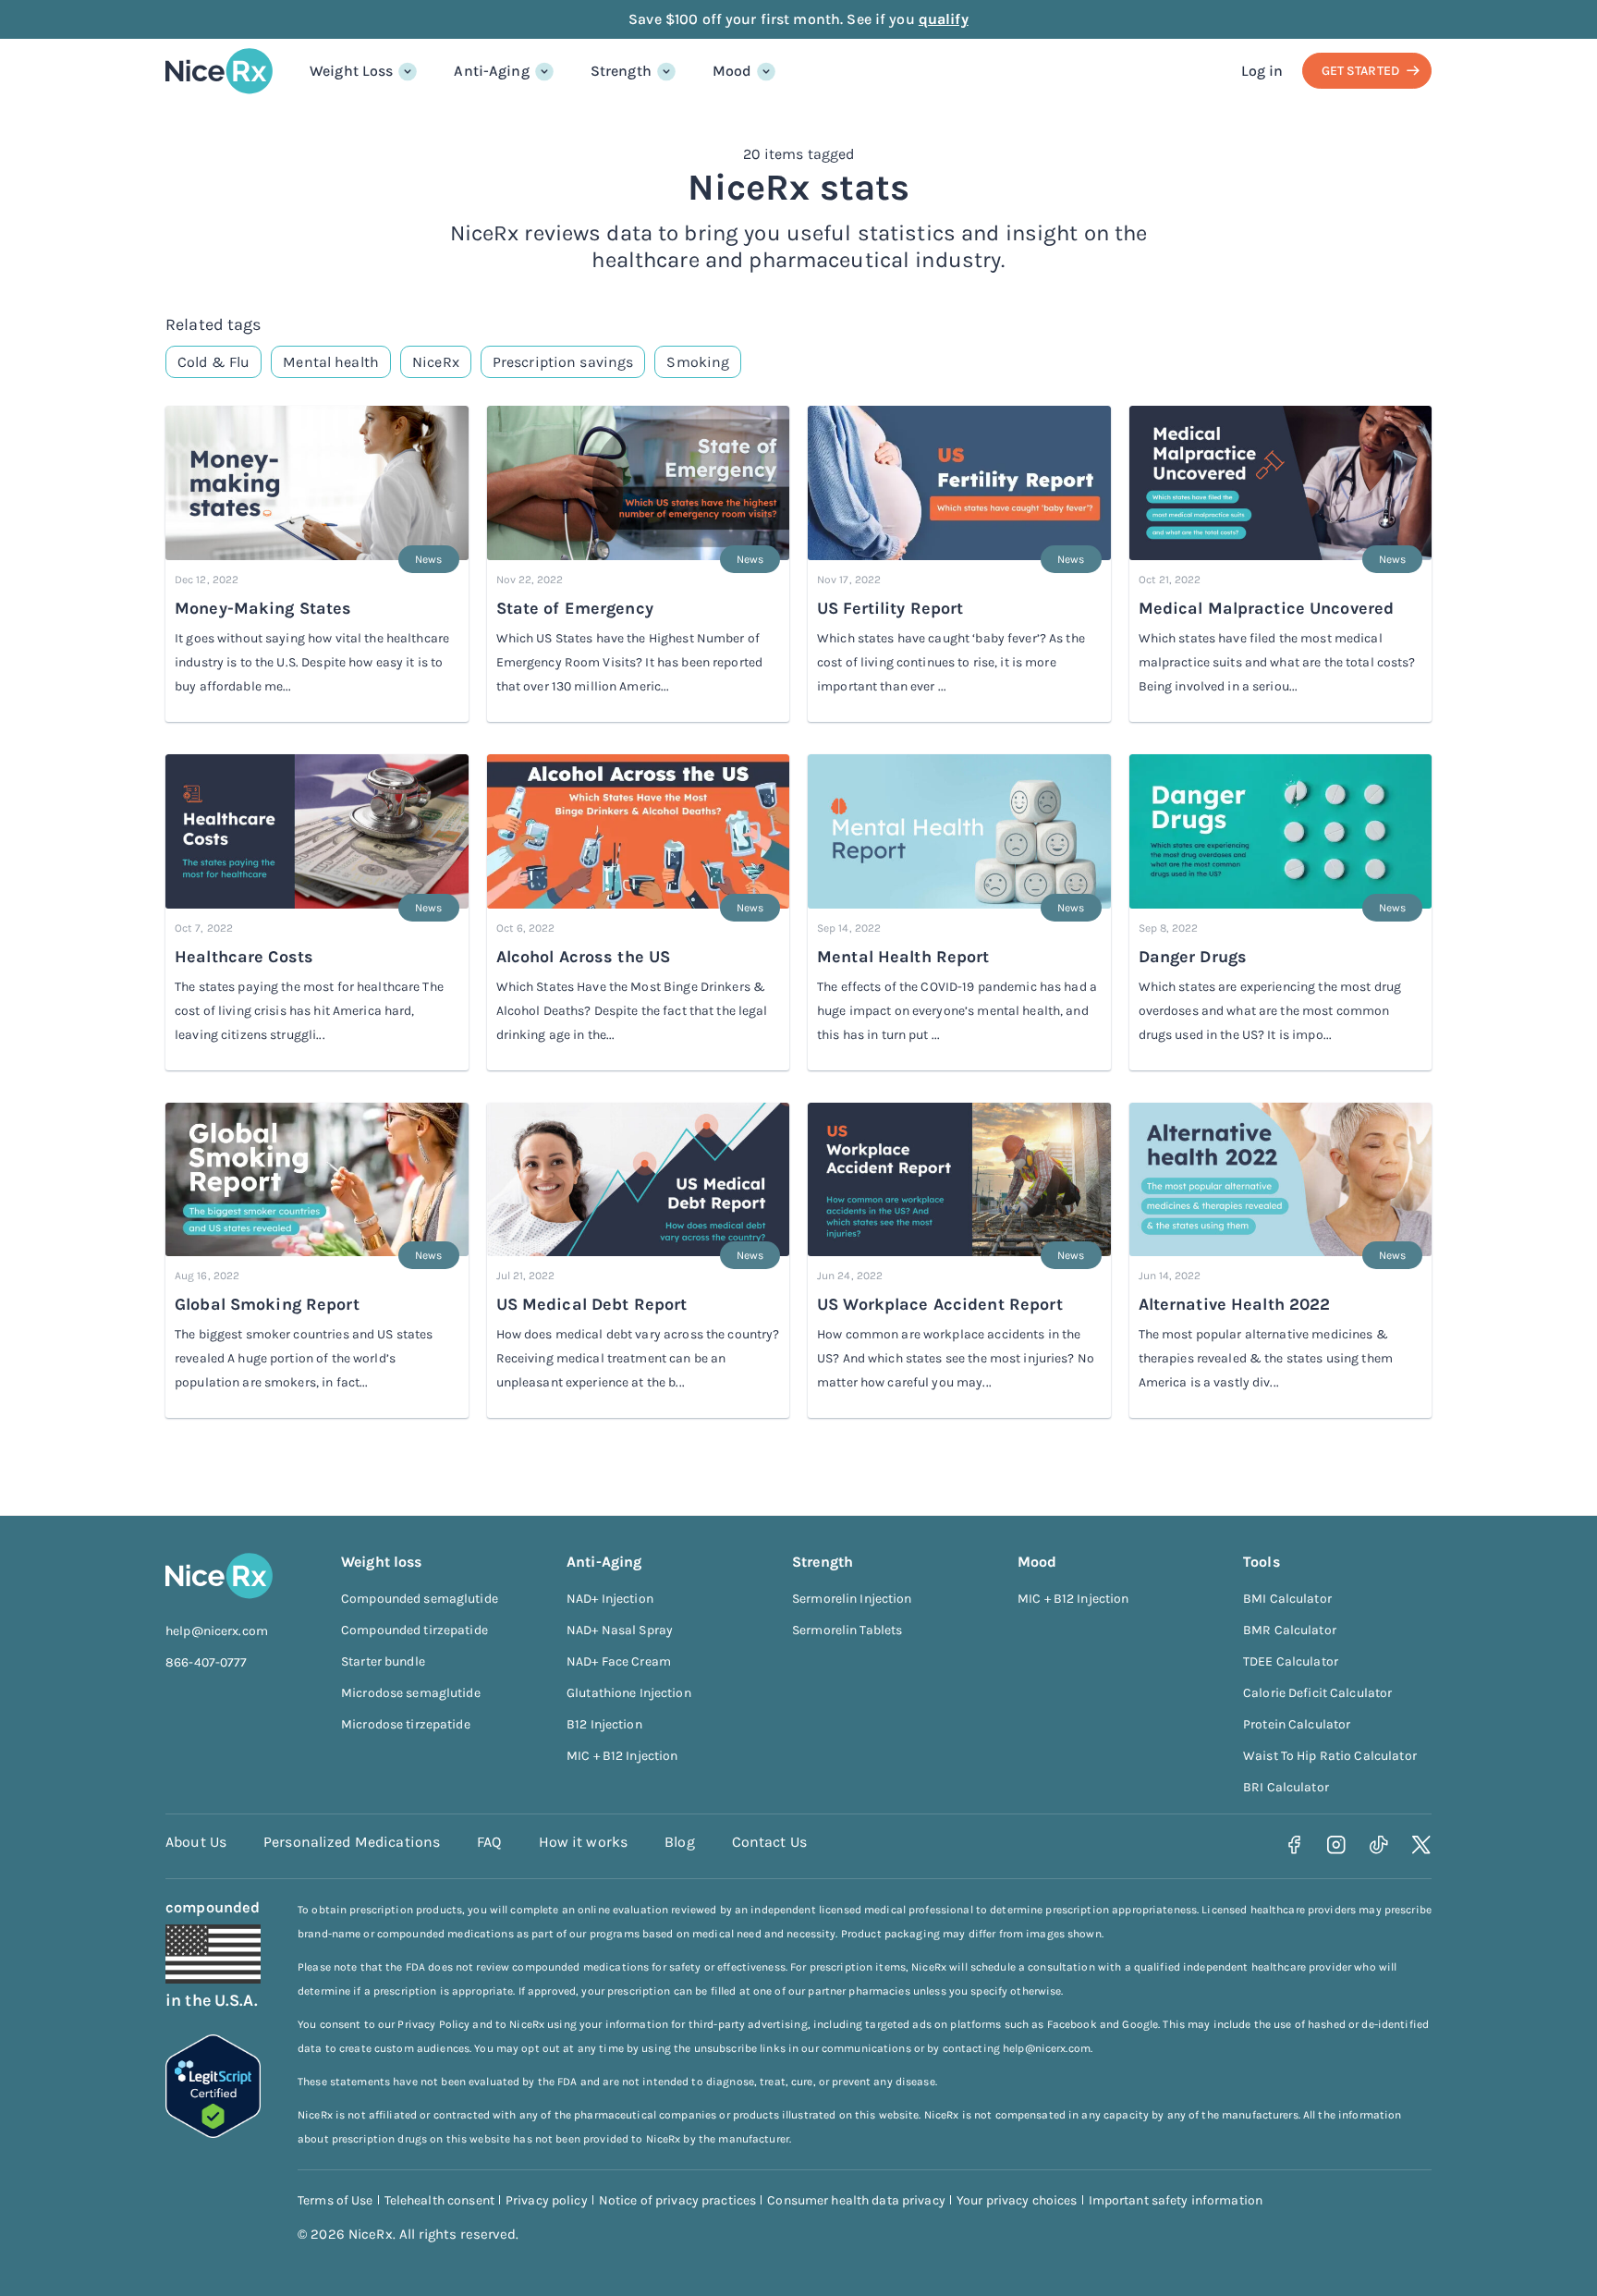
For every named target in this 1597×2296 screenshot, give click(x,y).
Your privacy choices (1017, 2200)
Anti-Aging (491, 71)
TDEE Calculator (1291, 1661)
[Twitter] (1422, 1844)
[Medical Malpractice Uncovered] (1281, 485)
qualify (944, 19)
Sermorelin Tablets (847, 1630)
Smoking (698, 362)
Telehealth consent (439, 2200)
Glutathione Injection (629, 1693)
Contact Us (769, 1842)
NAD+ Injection (610, 1599)
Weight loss (381, 1562)
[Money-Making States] (317, 485)
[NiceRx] (219, 71)
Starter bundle (383, 1661)
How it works (584, 1842)
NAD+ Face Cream (619, 1661)
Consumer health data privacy (856, 2200)
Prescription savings (563, 362)
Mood (732, 71)
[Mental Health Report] (959, 833)
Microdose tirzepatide (406, 1724)
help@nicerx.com (217, 1631)
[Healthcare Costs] (317, 833)
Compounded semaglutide (420, 1599)
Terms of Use (335, 2200)
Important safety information (1176, 2200)
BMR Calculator (1290, 1630)
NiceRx (436, 362)
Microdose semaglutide (411, 1693)
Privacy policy (547, 2200)
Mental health (331, 362)
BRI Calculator (1286, 1787)
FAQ (489, 1842)
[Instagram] (1337, 1844)
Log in (1262, 71)
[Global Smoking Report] (317, 1182)
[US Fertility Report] (959, 485)
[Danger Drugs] (1281, 833)
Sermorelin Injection (852, 1599)
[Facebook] (1294, 1844)
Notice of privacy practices (678, 2200)
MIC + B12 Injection (622, 1756)
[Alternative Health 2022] (1281, 1182)
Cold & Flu (213, 362)
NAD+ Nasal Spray (620, 1630)
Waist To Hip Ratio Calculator (1330, 1756)
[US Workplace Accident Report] (959, 1182)
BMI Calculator (1287, 1599)
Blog (680, 1842)
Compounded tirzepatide (414, 1630)
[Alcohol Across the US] (639, 833)
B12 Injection (604, 1724)
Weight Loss (351, 71)
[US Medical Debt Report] (639, 1182)
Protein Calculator (1297, 1724)
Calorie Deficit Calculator (1317, 1693)
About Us (196, 1842)
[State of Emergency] (639, 485)
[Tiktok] (1379, 1844)
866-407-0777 (207, 1662)
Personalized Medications (352, 1842)
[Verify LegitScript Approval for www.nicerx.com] (213, 2132)
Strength (621, 71)
